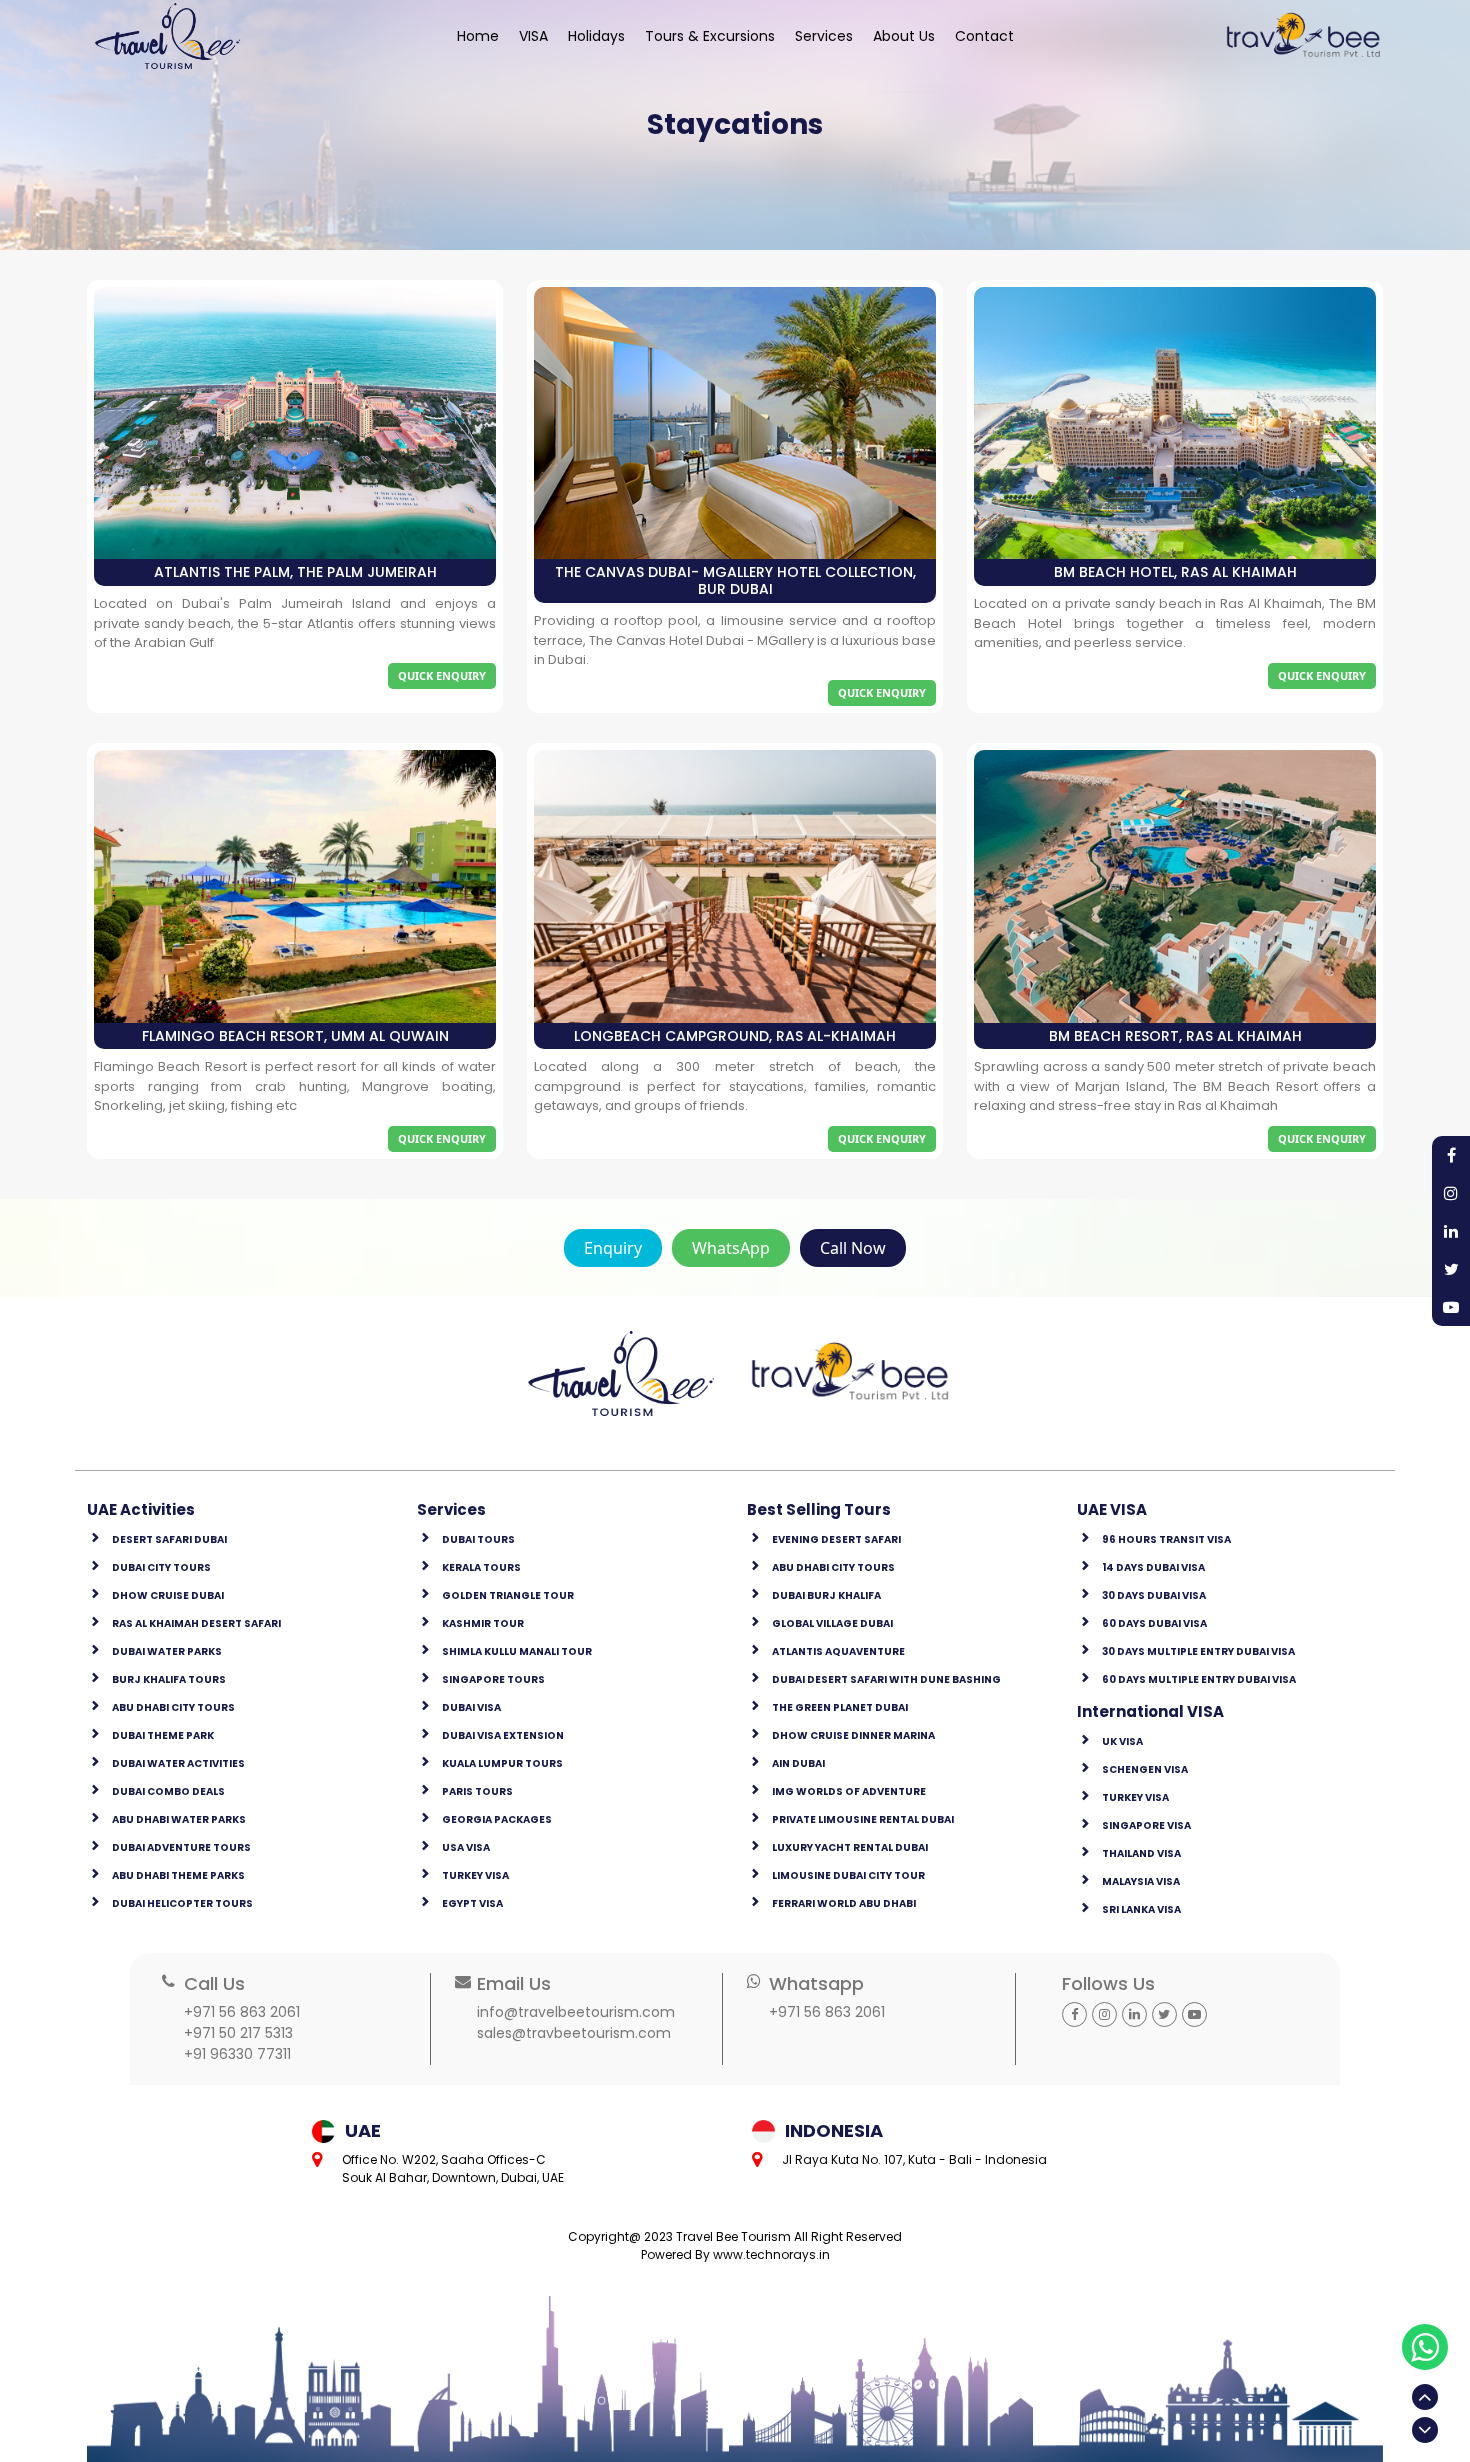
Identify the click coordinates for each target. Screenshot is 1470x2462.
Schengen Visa (1145, 1769)
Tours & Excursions (710, 36)
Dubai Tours (478, 1539)
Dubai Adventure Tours (181, 1847)
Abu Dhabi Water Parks (179, 1819)
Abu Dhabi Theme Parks (178, 1875)
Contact (984, 36)
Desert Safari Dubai (169, 1539)
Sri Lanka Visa (1141, 1909)
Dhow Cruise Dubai (168, 1595)
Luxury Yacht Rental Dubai (850, 1847)
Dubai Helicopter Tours (182, 1903)
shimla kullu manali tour (517, 1651)
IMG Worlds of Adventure (849, 1791)
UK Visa (1122, 1741)
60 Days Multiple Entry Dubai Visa (1199, 1679)
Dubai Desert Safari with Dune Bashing (886, 1679)
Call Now (853, 1248)
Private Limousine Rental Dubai (863, 1819)
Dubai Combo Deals (168, 1791)
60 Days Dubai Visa (1154, 1623)
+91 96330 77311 (237, 2054)
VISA (533, 36)
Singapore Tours (493, 1679)
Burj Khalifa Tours (169, 1679)
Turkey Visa (475, 1875)
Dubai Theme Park (163, 1735)
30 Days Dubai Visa (1154, 1595)
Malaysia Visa (1141, 1881)
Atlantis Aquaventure (838, 1651)
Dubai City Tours (161, 1567)
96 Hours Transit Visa (1166, 1539)
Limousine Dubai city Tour (848, 1875)
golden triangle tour (508, 1595)
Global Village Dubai (832, 1623)
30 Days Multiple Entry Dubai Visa (1198, 1651)
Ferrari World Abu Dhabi (844, 1903)
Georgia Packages (497, 1819)
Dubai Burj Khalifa (826, 1595)
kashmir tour (483, 1623)
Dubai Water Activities (178, 1763)
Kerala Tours (481, 1567)
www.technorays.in (771, 2254)
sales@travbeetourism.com (574, 2033)
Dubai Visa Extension (503, 1735)
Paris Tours (477, 1791)
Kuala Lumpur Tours (502, 1763)
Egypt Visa (472, 1903)
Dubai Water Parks (167, 1651)
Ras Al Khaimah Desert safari (196, 1623)
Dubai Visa (471, 1707)
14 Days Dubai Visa (1153, 1567)
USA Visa (466, 1847)
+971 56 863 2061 (242, 2012)
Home (478, 36)
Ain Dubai (798, 1763)
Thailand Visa (1141, 1853)
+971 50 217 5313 (238, 2033)
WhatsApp (731, 1248)
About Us (904, 36)
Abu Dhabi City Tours (173, 1707)
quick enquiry (442, 675)
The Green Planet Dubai (840, 1707)
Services (824, 36)
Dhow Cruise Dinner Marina (853, 1735)
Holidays (596, 36)
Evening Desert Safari (836, 1539)
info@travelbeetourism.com (576, 2012)
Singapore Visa (1146, 1825)
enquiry (613, 1248)
